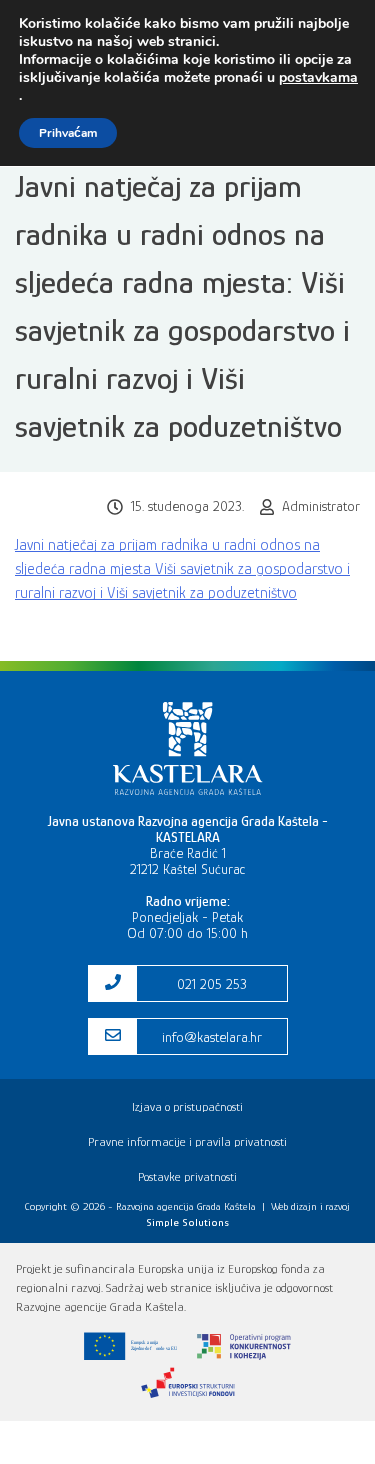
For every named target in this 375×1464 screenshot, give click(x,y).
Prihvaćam (68, 133)
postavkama (318, 78)
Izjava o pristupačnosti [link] (187, 1106)
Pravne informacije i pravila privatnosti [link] (187, 1141)
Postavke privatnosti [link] (187, 1176)
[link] (188, 790)
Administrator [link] (321, 506)
